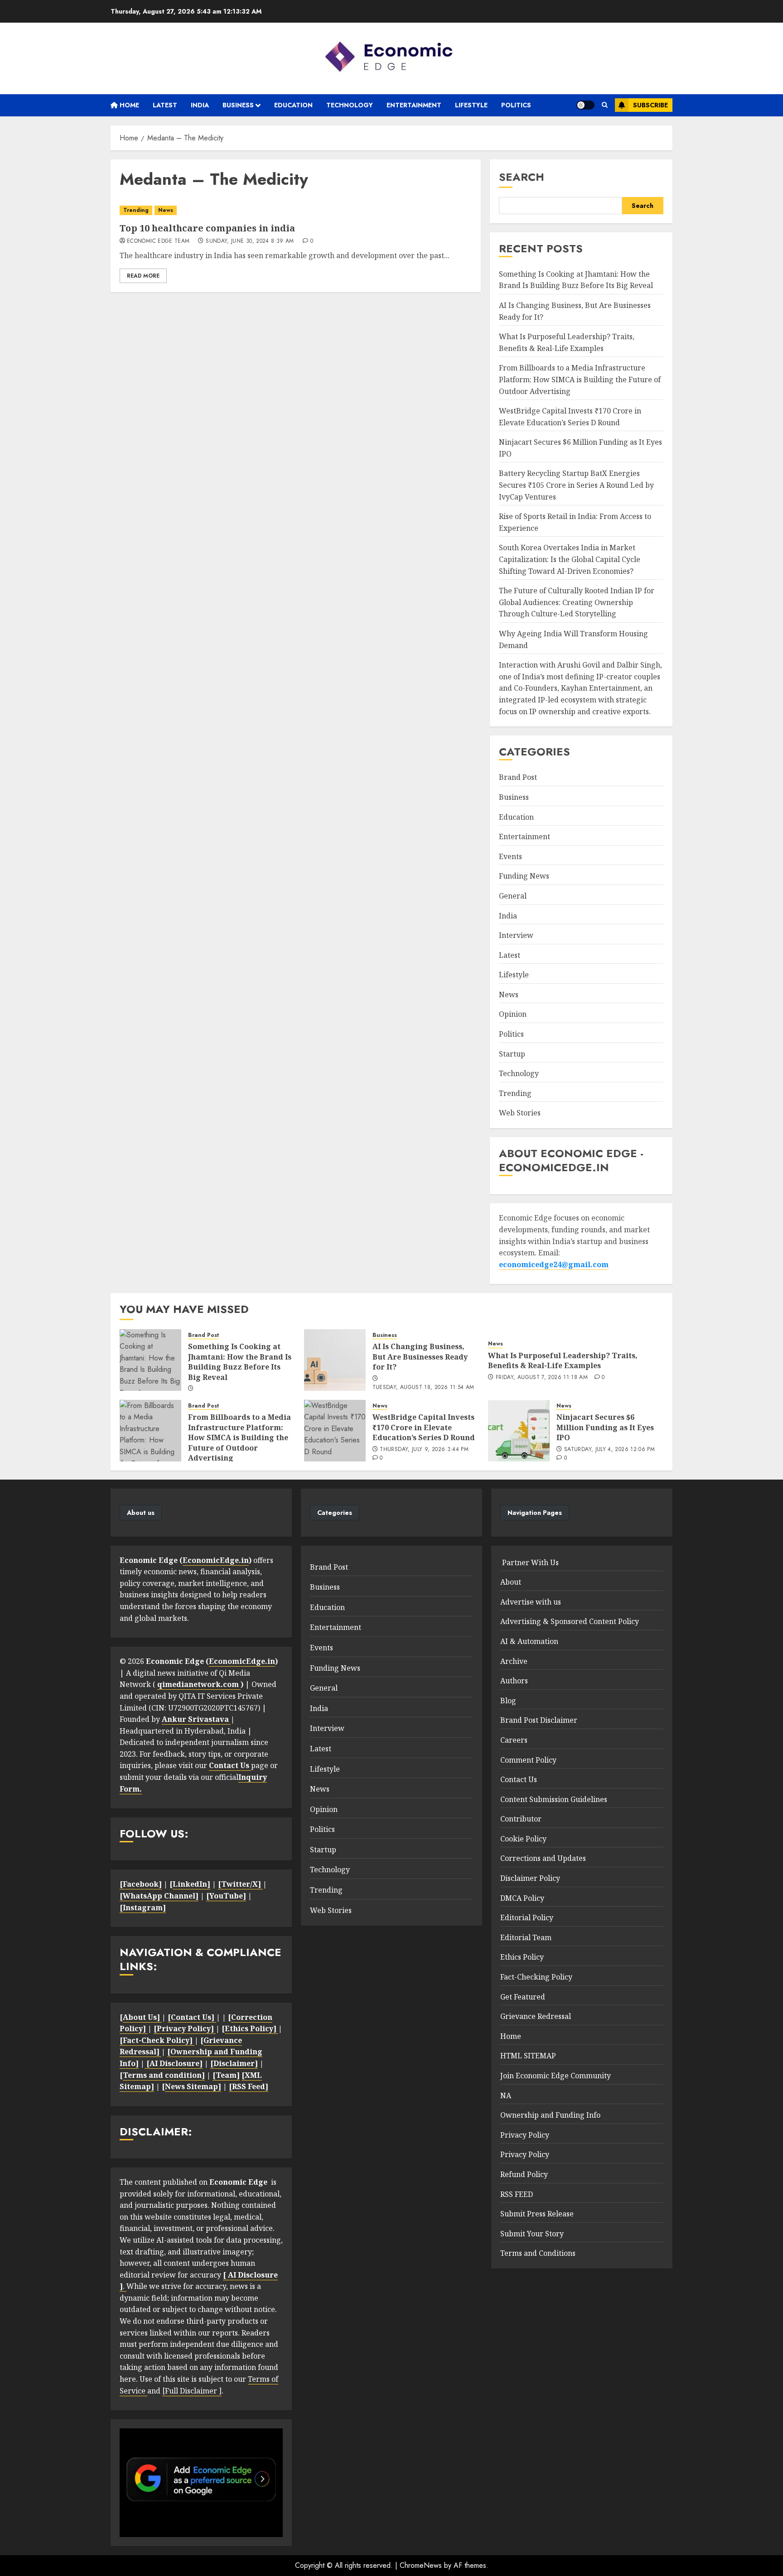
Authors (514, 1681)
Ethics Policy (522, 1957)
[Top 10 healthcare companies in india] (296, 210)
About (511, 1582)
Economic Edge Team (158, 241)
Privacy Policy (525, 2135)
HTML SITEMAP (528, 2056)
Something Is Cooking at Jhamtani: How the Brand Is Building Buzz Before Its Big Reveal (576, 280)
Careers (514, 1740)
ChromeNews (421, 2565)
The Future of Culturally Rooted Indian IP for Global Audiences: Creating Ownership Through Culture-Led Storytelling (577, 602)
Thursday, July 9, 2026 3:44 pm (424, 1450)
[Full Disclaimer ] (192, 2391)
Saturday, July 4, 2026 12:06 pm (609, 1450)
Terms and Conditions (538, 2253)
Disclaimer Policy (530, 1878)
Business (238, 105)
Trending (136, 210)
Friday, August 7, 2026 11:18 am (542, 1378)
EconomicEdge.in (216, 1560)
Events (510, 856)
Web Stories (520, 1113)
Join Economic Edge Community (556, 2076)
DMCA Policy (522, 1898)
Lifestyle (471, 105)
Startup (512, 1054)
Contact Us (519, 1779)
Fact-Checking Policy (536, 1977)
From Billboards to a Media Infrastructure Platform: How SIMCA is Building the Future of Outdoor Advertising (580, 379)
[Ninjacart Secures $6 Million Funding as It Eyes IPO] (519, 1431)
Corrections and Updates (543, 1858)
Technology (350, 105)
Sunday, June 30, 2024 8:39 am (250, 241)
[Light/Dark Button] (585, 105)
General (513, 896)
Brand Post (518, 777)
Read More (143, 276)
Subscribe (650, 105)
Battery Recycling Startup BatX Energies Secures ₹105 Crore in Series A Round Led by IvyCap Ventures (576, 485)
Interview (516, 935)
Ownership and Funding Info (550, 2115)
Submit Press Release (537, 2214)
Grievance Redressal (536, 2016)
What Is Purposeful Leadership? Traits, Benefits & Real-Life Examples (563, 1360)
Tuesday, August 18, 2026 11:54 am (423, 1388)
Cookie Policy (523, 1839)
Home (128, 105)
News (166, 210)
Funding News (524, 876)
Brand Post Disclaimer (539, 1720)
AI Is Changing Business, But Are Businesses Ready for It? (420, 1357)
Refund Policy (524, 2174)
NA (506, 2095)
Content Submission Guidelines (554, 1799)
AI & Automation (529, 1641)
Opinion (513, 1014)
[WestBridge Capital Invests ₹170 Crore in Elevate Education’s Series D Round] (335, 1431)
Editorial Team (526, 1937)
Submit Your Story (532, 2234)
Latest (165, 105)
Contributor (521, 1819)
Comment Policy (528, 1760)
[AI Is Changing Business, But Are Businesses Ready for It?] (335, 1360)
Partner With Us (529, 1562)
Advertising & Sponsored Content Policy (570, 1621)
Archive (514, 1661)
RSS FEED (517, 2194)
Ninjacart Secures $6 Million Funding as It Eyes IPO (605, 1427)
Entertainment (414, 105)
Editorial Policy (527, 1918)
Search (522, 177)
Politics (516, 105)
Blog (508, 1701)
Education (293, 105)
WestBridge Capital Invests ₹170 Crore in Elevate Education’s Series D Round (424, 1427)
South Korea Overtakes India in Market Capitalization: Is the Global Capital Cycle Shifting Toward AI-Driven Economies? (570, 559)
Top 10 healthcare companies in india (207, 228)
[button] (605, 105)
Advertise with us (531, 1602)
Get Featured (523, 1997)
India (200, 105)
